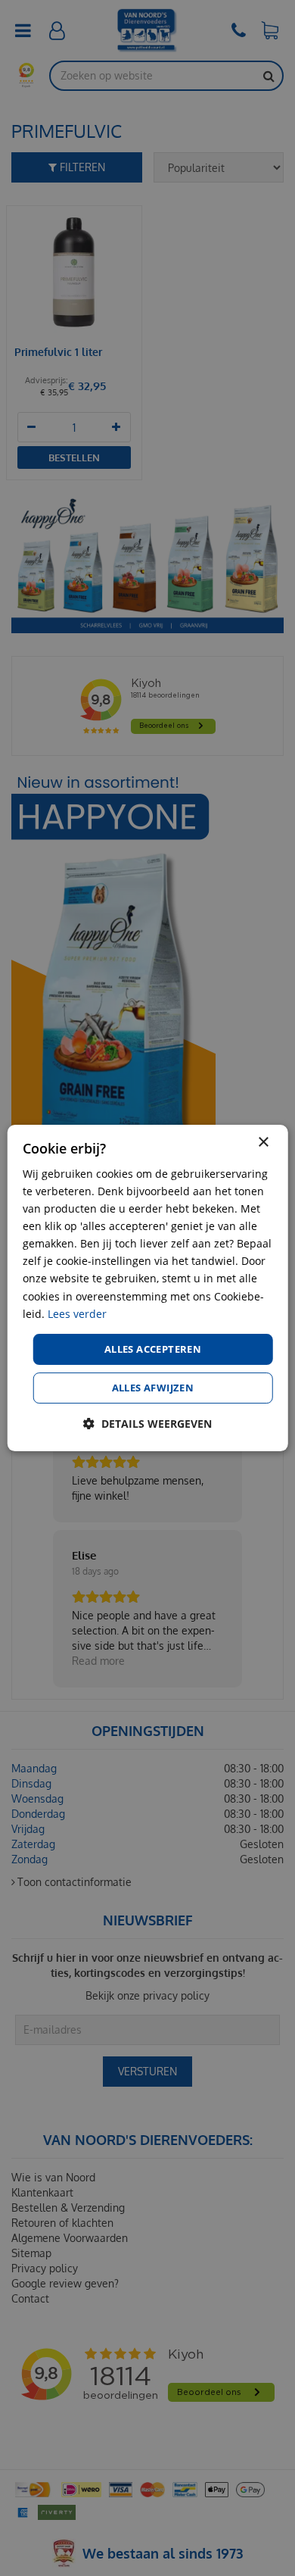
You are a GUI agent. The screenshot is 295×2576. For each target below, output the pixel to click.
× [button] (263, 1143)
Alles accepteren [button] (153, 1349)
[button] (147, 1424)
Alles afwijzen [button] (153, 1388)
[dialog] (148, 1288)
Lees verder (77, 1314)
